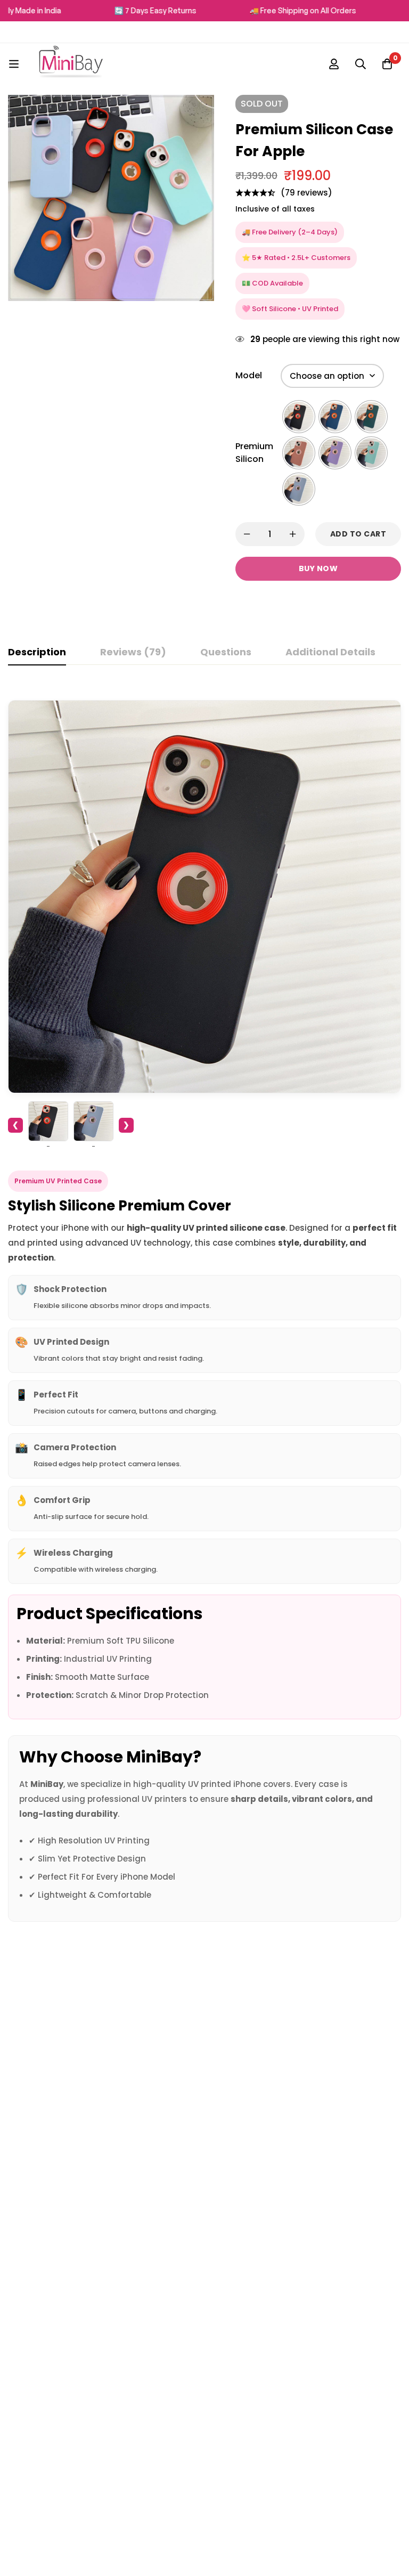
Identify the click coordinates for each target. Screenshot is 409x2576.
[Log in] (334, 64)
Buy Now (318, 568)
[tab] (37, 653)
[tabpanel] (204, 1304)
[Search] (361, 64)
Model (249, 375)
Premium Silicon (254, 453)
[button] (198, 202)
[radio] (299, 417)
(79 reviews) (306, 193)
